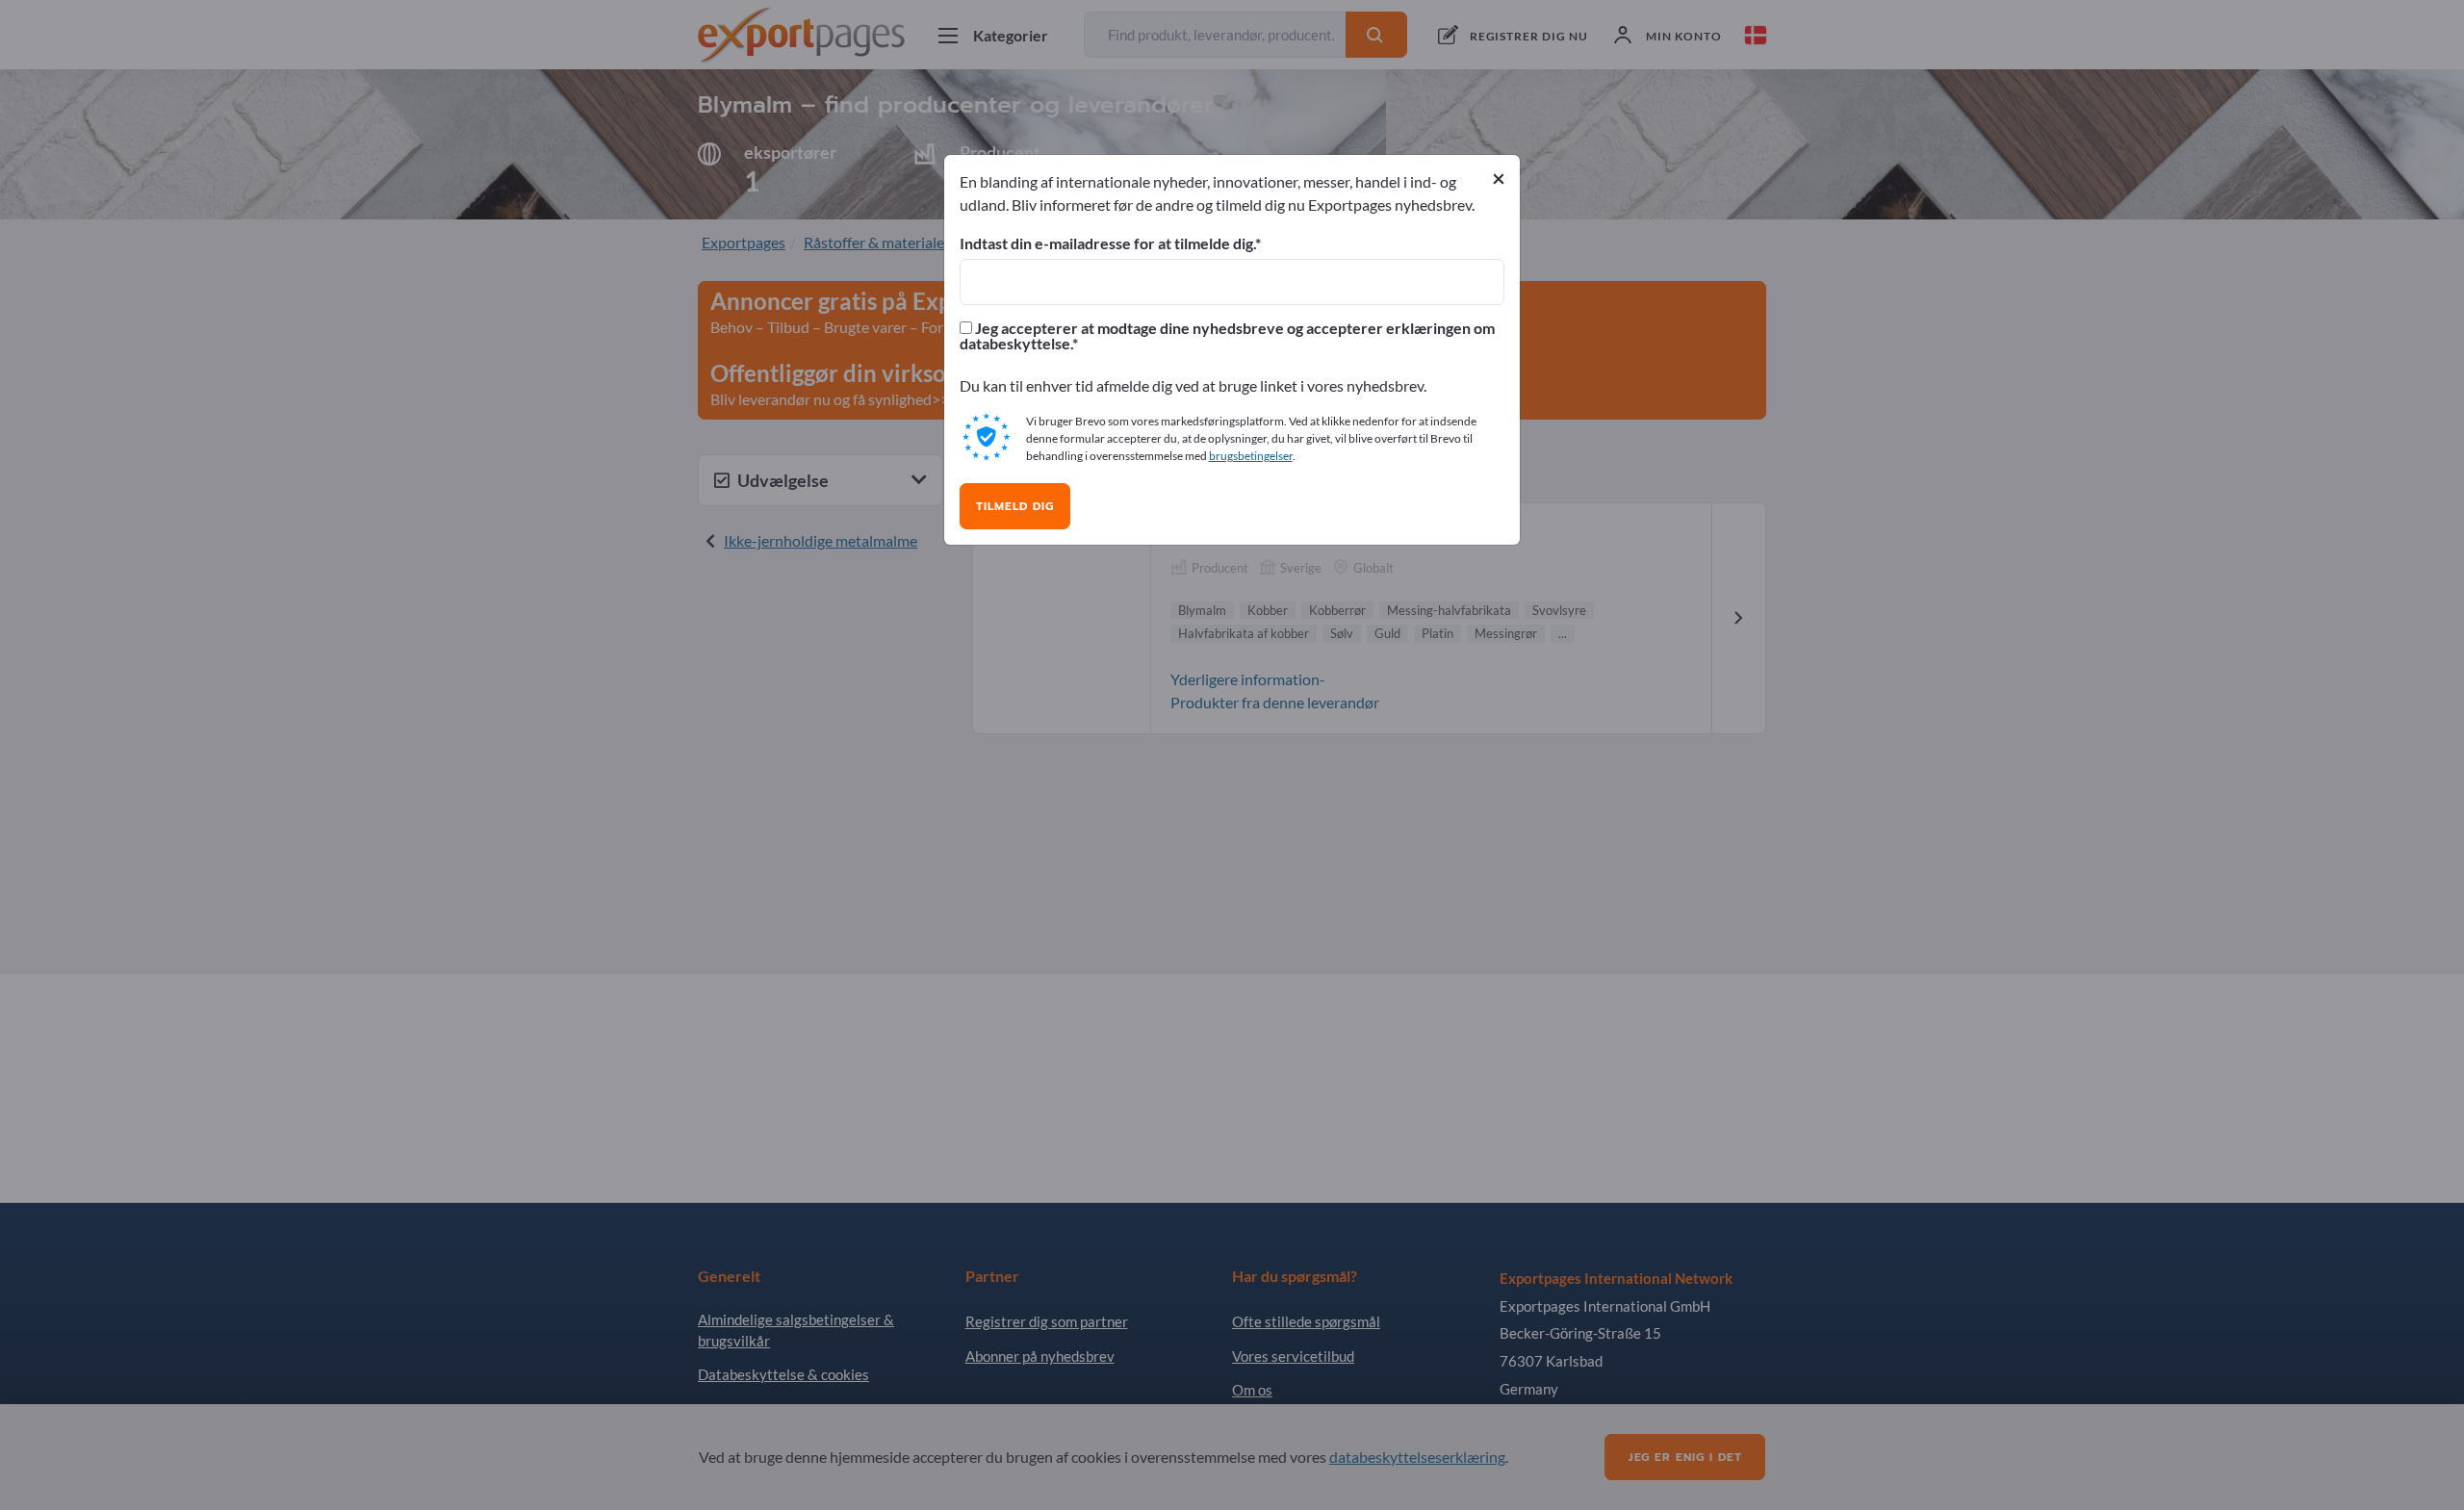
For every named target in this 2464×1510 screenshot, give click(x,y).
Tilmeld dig (1015, 506)
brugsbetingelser (1251, 456)
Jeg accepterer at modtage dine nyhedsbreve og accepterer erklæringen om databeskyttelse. (1227, 336)
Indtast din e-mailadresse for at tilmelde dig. (1107, 243)
